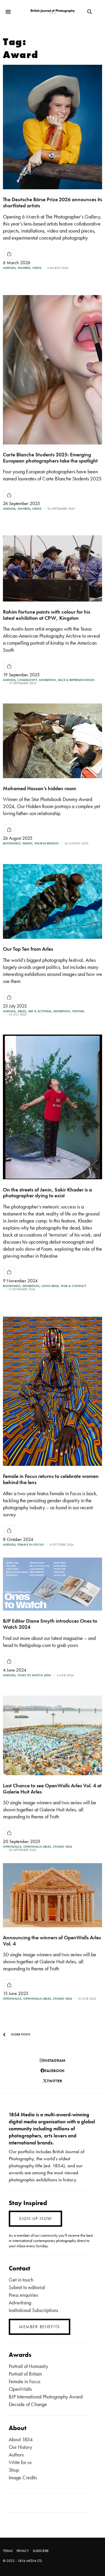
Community (27, 680)
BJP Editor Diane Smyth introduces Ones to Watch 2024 (50, 1624)
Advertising (20, 2302)
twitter (55, 2081)
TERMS (8, 2551)
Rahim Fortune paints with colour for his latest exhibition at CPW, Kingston (47, 615)
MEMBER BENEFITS (40, 2327)
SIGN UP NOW (35, 2219)
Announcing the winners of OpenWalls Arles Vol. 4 (52, 1940)
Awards (24, 268)
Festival (78, 1011)
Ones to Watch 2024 (34, 1675)
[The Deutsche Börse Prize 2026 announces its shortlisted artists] (52, 127)
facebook (55, 2071)
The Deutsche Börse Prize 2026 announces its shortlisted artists (52, 202)
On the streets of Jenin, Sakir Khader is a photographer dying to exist (47, 1192)
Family (27, 843)
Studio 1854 (62, 1847)
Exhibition (48, 680)
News (37, 268)
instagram (54, 2060)
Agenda (9, 268)
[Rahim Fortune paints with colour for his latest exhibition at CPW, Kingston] (52, 568)
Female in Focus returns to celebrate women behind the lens (51, 1479)
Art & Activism (40, 1011)
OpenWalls (12, 1847)
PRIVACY (23, 2551)
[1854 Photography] (53, 12)
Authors (16, 2455)
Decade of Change (28, 2404)
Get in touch (21, 2280)
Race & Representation (76, 680)
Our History (20, 2447)
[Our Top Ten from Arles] (52, 901)
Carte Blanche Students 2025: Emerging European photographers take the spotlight (50, 458)
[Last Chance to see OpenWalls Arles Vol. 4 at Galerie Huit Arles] (52, 1735)
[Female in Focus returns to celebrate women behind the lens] (52, 1391)
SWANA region (47, 843)
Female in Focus (31, 1545)
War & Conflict (73, 1286)
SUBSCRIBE (41, 2551)
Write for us (20, 2462)
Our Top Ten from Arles (28, 949)
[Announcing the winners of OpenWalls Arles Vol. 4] (52, 1895)
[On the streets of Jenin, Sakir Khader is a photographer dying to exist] (52, 1107)
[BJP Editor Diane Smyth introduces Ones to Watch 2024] (52, 1584)
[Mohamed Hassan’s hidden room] (52, 741)
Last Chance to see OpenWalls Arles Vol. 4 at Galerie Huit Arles (52, 1788)
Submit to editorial (27, 2287)
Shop (14, 2470)
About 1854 (21, 2439)
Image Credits (23, 2477)
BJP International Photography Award (46, 2397)
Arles (22, 1011)
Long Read (50, 1286)
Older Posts (20, 2034)
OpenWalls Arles (37, 1847)
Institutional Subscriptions (33, 2310)
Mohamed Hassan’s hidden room (40, 788)
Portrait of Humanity (28, 2366)
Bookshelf (12, 843)
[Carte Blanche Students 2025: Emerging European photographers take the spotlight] (52, 370)
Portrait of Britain (25, 2374)
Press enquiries (23, 2295)
